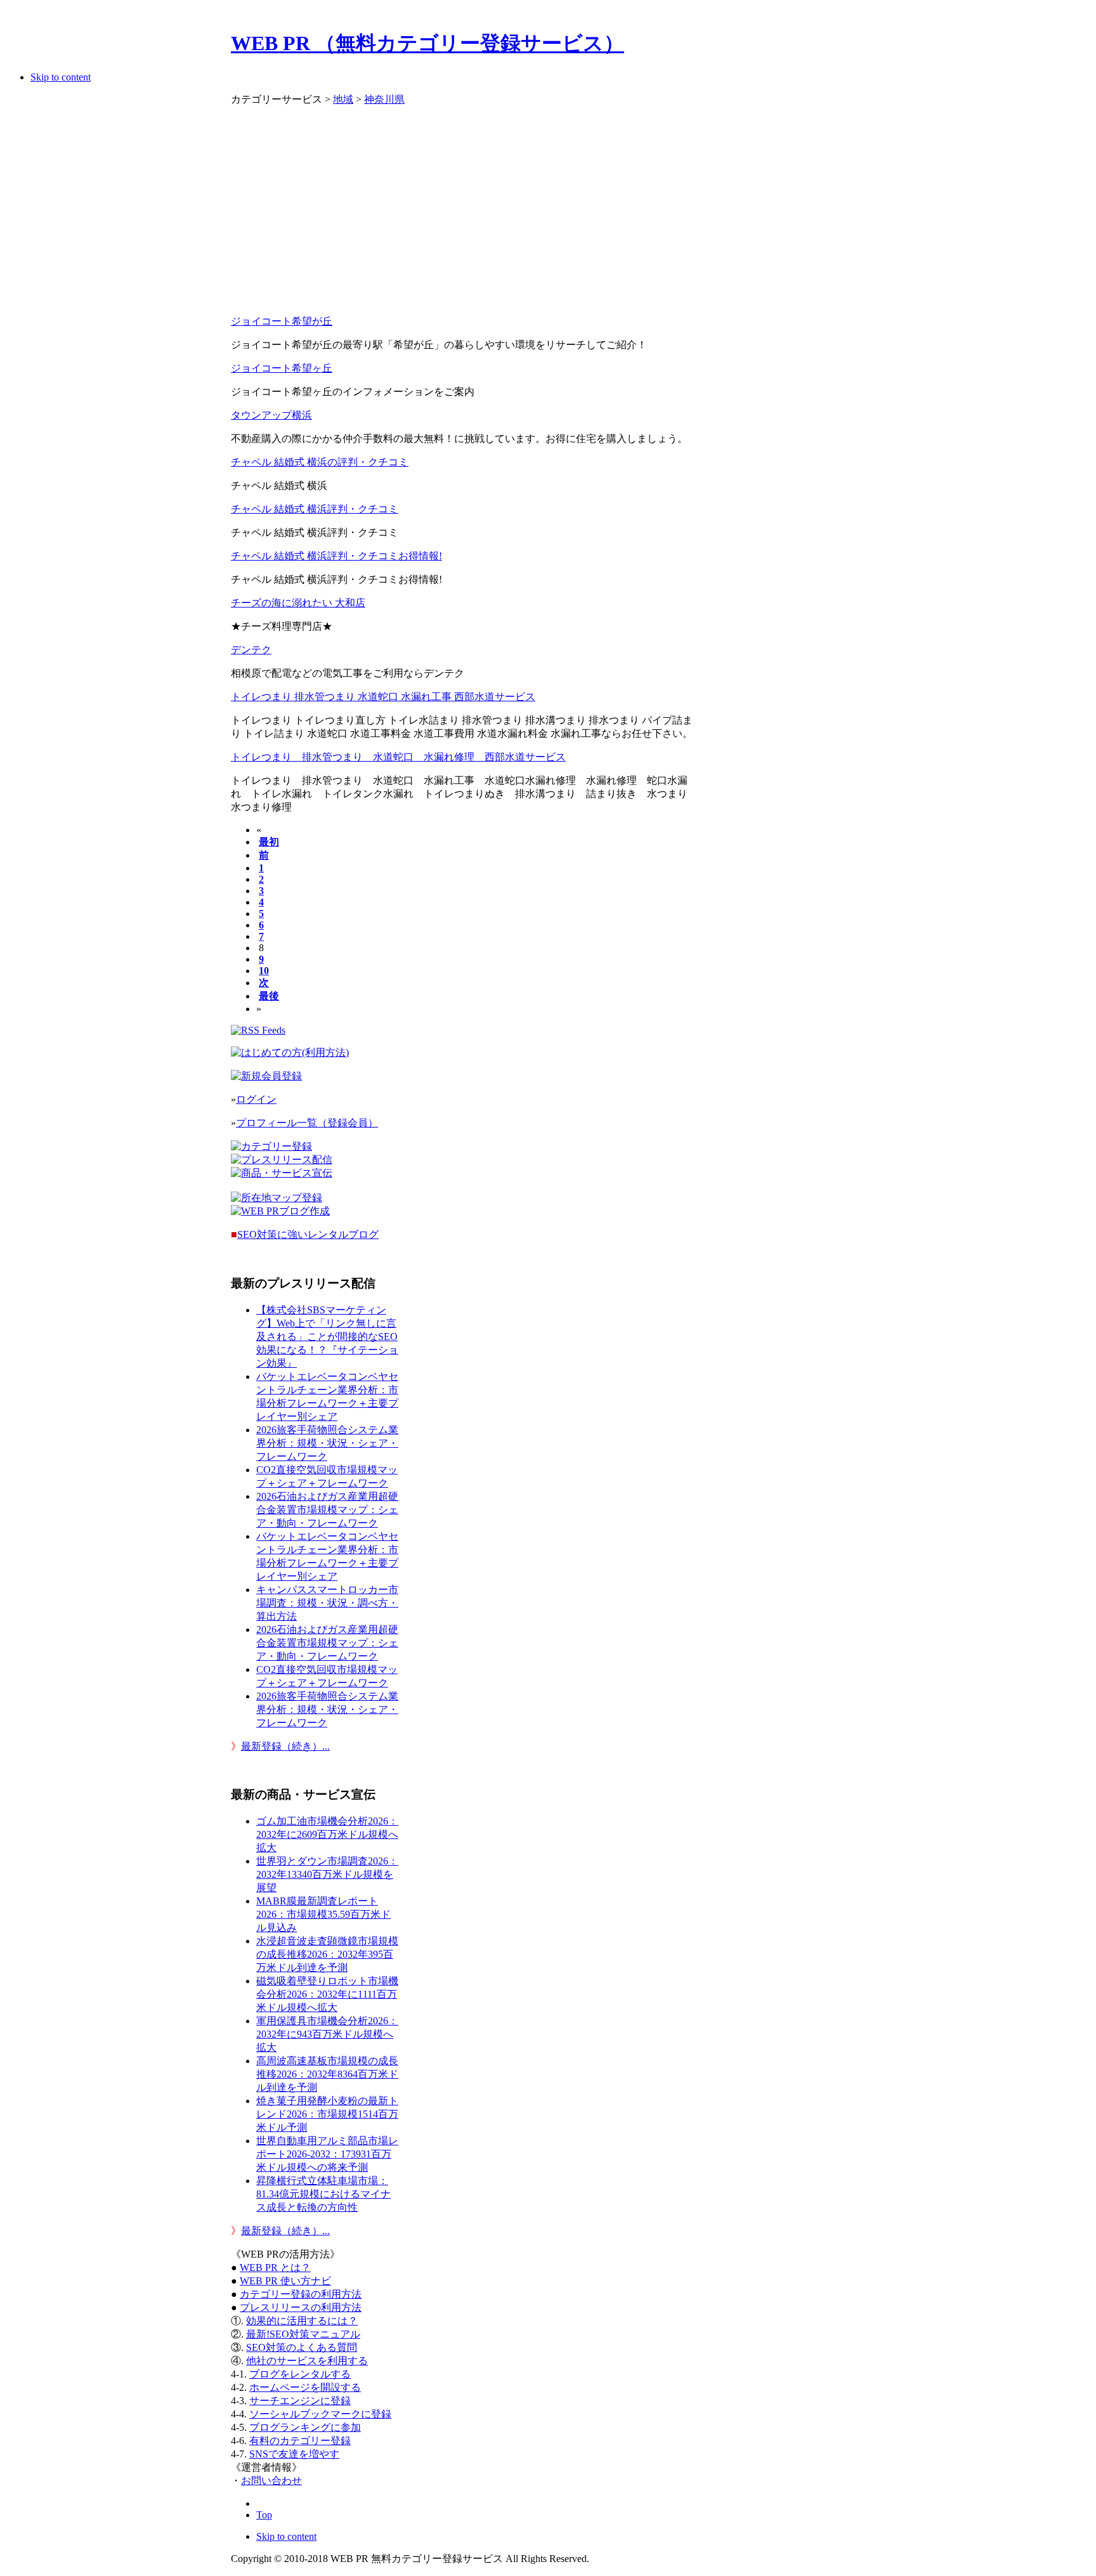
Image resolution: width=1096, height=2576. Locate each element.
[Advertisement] (464, 216)
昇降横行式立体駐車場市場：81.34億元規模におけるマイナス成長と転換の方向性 (323, 2194)
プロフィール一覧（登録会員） (307, 1123)
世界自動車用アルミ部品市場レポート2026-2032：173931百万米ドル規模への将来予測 (327, 2154)
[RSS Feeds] (258, 1030)
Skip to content (61, 77)
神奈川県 (384, 99)
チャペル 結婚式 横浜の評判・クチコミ (320, 462)
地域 (343, 99)
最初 (269, 842)
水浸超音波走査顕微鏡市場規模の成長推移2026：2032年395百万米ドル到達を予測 (327, 1954)
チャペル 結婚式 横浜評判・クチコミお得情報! (336, 556)
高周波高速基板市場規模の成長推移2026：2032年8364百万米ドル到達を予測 (327, 2074)
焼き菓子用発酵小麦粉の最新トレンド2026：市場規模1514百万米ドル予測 (327, 2114)
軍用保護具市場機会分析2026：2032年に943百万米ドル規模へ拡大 (327, 2034)
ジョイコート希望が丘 (282, 321)
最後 (269, 996)
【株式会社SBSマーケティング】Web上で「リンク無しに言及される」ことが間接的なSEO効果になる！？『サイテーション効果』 (327, 1337)
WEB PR (285, 2281)
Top (264, 2515)
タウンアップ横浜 (271, 415)
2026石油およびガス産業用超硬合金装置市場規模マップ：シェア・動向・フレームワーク (327, 1510)
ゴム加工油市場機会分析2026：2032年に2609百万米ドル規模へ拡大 (327, 1834)
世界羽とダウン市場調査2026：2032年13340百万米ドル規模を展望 (327, 1874)
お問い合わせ (271, 2481)
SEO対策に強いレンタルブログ (308, 1234)
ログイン (256, 1099)
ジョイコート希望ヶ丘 (282, 368)
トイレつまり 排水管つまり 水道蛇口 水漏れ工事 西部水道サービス (383, 697)
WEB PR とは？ (275, 2267)
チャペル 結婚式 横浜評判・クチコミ (315, 509)
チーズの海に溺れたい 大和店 (298, 603)
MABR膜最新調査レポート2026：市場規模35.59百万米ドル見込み (323, 1914)
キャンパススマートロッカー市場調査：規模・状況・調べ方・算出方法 (327, 1603)
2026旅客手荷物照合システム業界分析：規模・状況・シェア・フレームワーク (327, 1443)
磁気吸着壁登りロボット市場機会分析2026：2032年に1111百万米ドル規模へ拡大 (327, 1994)
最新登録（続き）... (285, 1746)
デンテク (251, 650)
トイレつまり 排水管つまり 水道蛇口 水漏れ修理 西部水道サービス (398, 757)
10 (264, 971)
